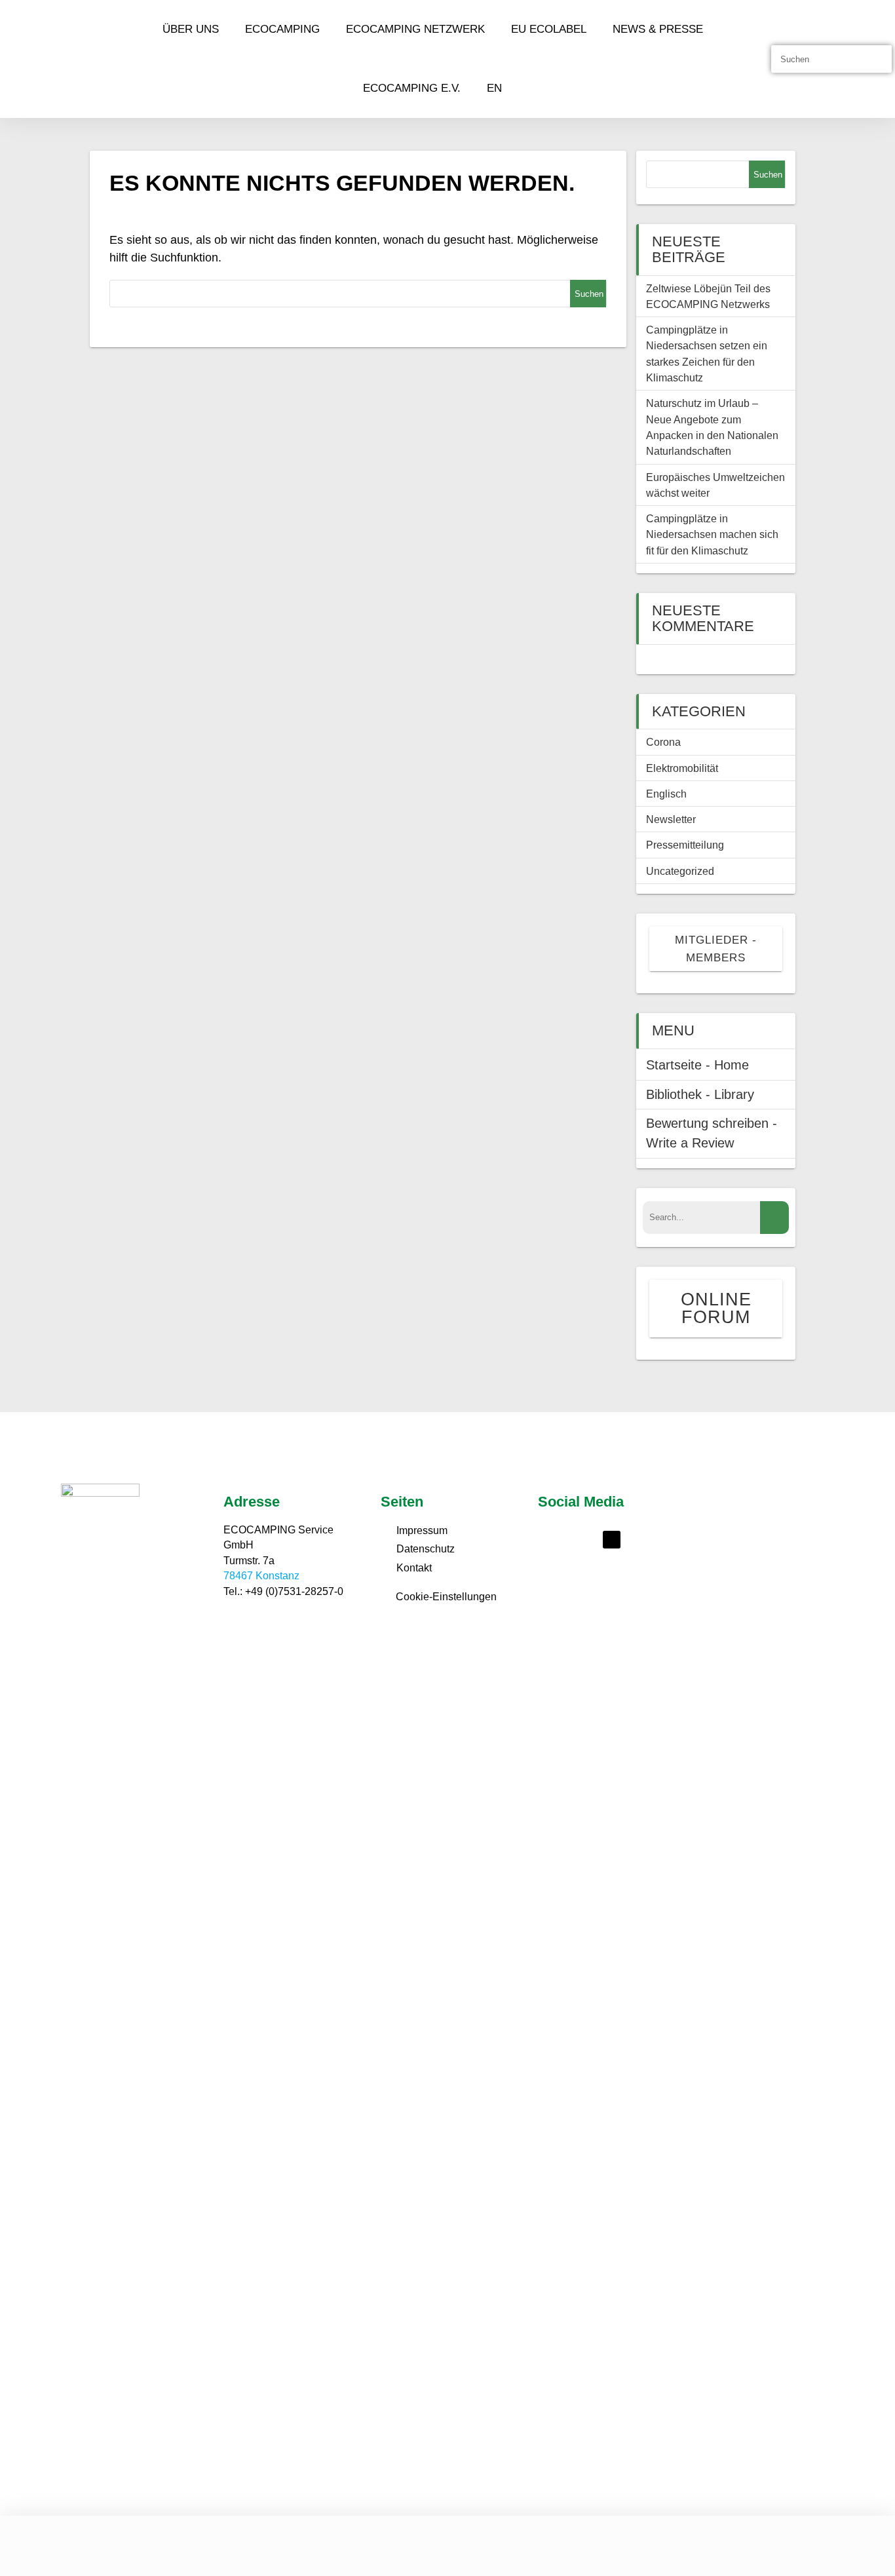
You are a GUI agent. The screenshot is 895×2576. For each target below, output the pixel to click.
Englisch (666, 794)
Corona (663, 742)
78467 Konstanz (261, 1576)
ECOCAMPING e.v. (412, 88)
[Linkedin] (612, 1540)
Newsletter (671, 819)
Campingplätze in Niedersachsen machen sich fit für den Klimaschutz (712, 534)
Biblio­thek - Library (700, 1094)
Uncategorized (680, 871)
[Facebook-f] (555, 1540)
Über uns (191, 29)
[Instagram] (583, 1540)
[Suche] (877, 59)
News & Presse (658, 29)
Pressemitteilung (685, 845)
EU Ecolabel (549, 29)
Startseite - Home (697, 1065)
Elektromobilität (682, 768)
